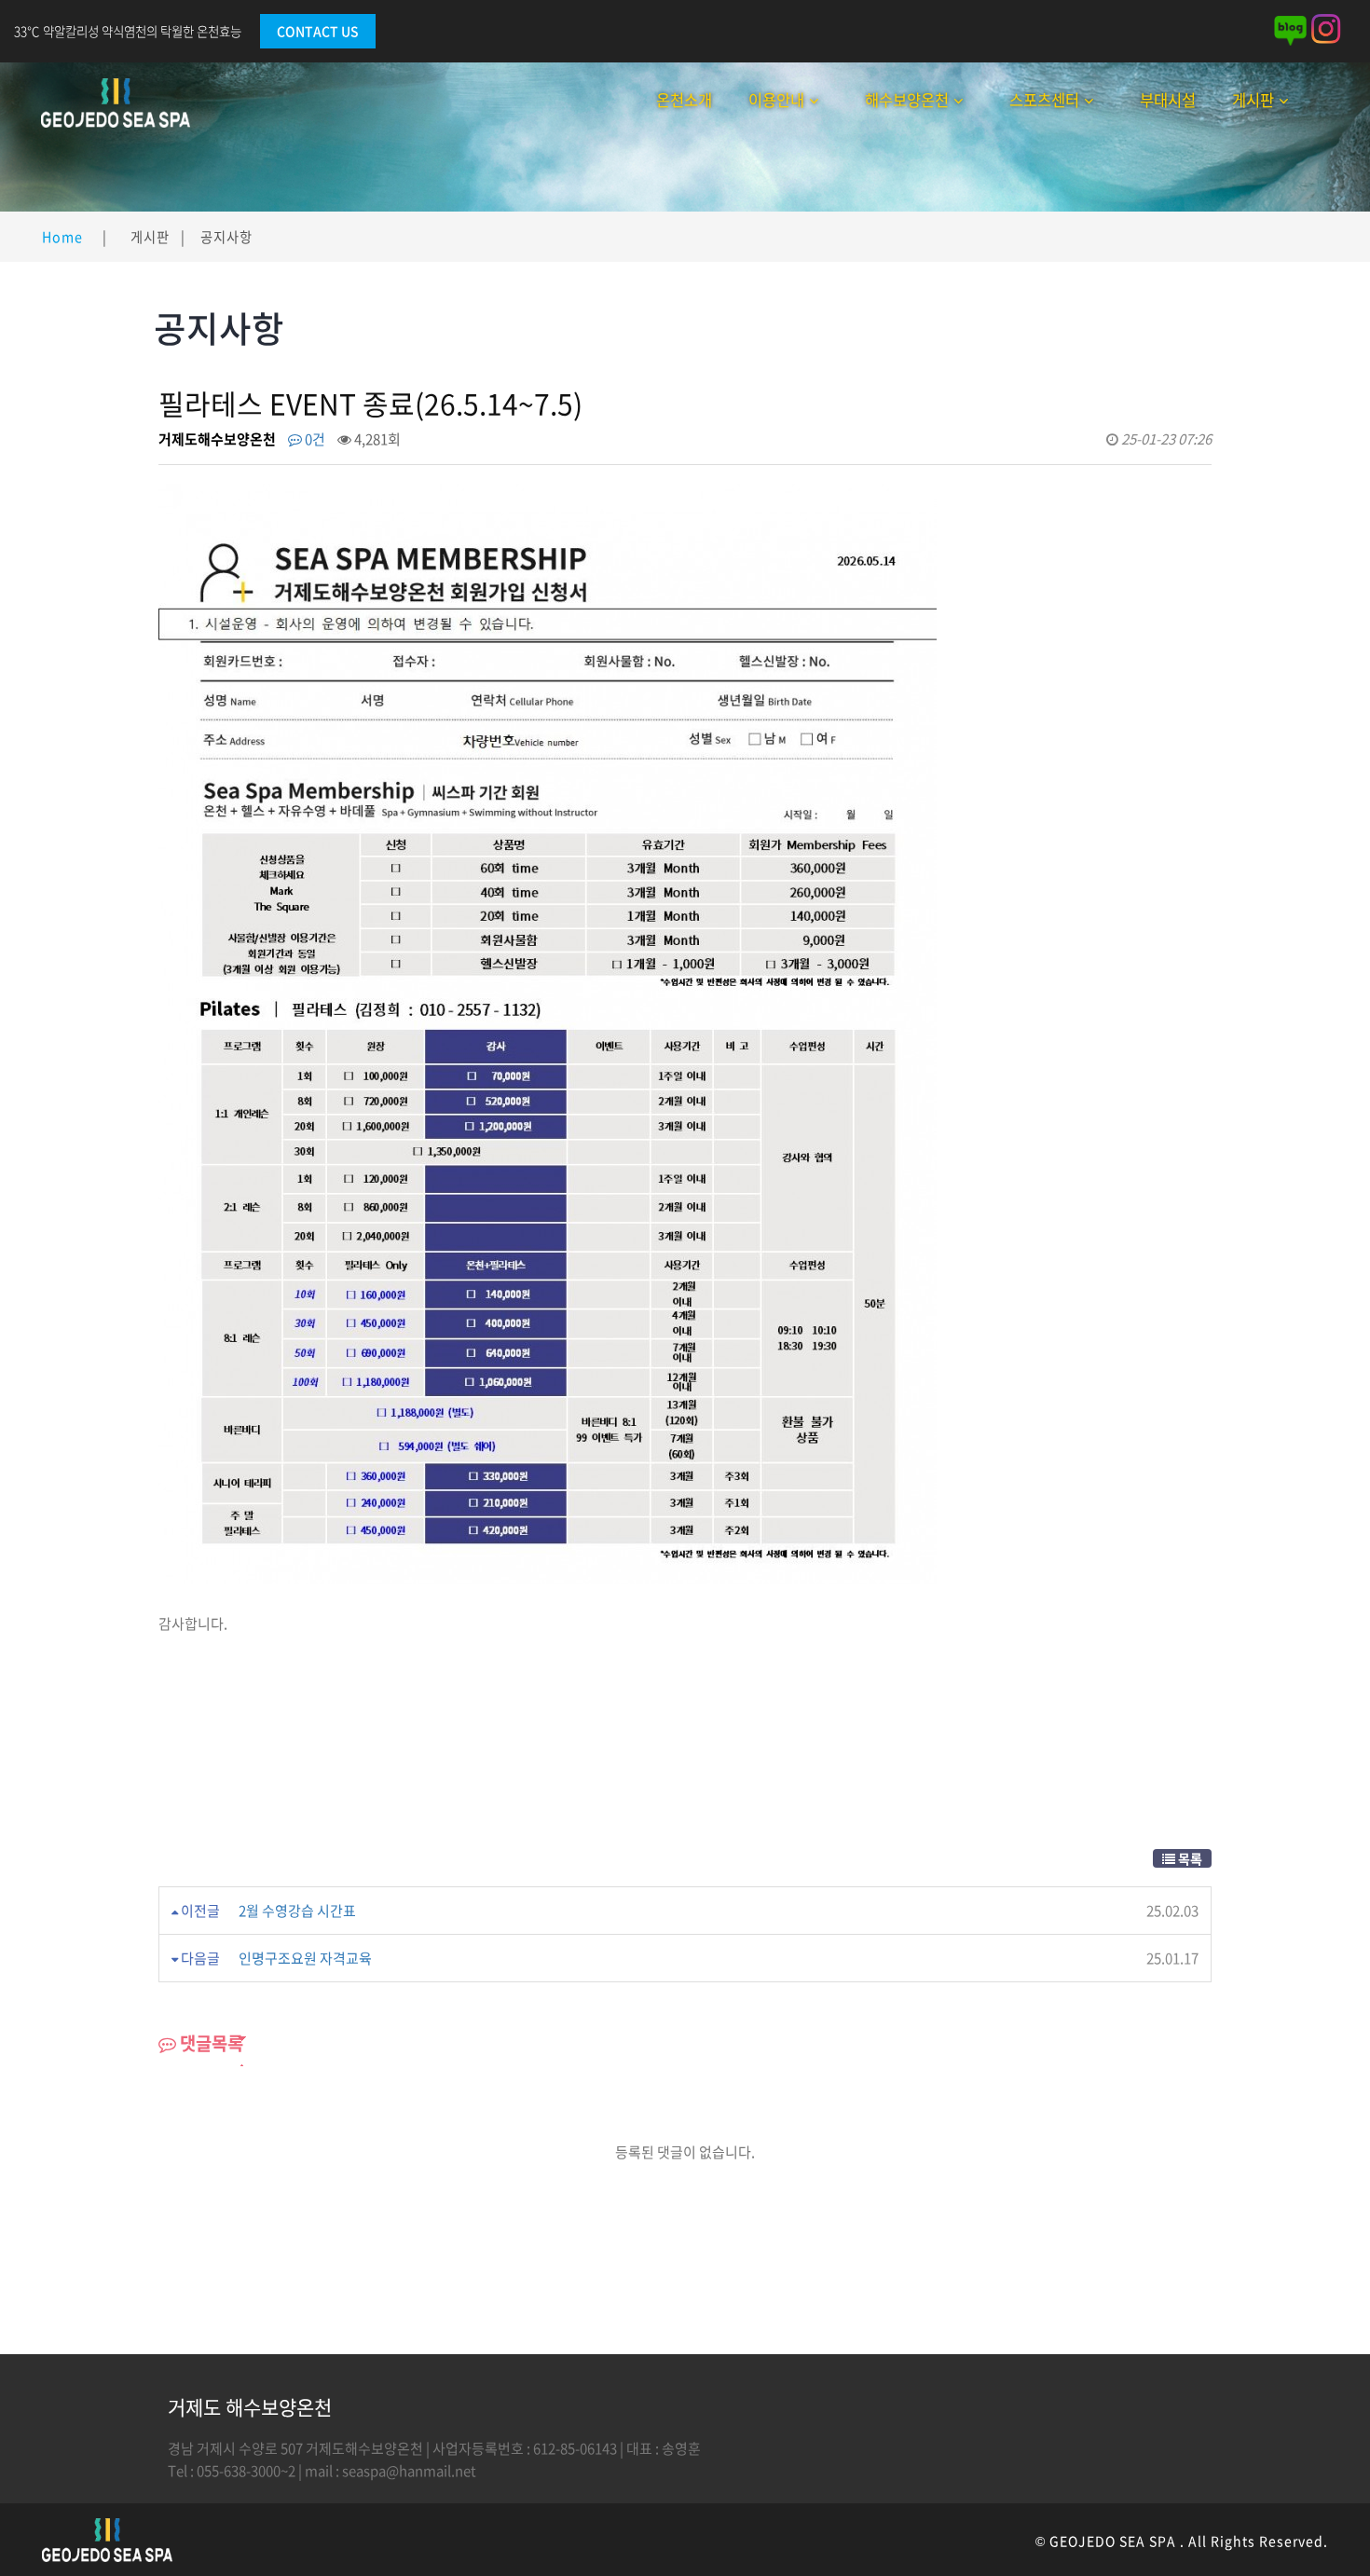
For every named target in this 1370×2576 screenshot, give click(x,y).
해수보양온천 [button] (907, 100)
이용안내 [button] (776, 100)
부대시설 (1168, 100)
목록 (1189, 1858)
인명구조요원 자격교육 (305, 1958)
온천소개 (684, 100)
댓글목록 (210, 2043)
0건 (314, 439)
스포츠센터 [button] (1044, 100)
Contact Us (318, 31)
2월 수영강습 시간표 (297, 1911)
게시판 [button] (1253, 100)
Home (62, 237)
